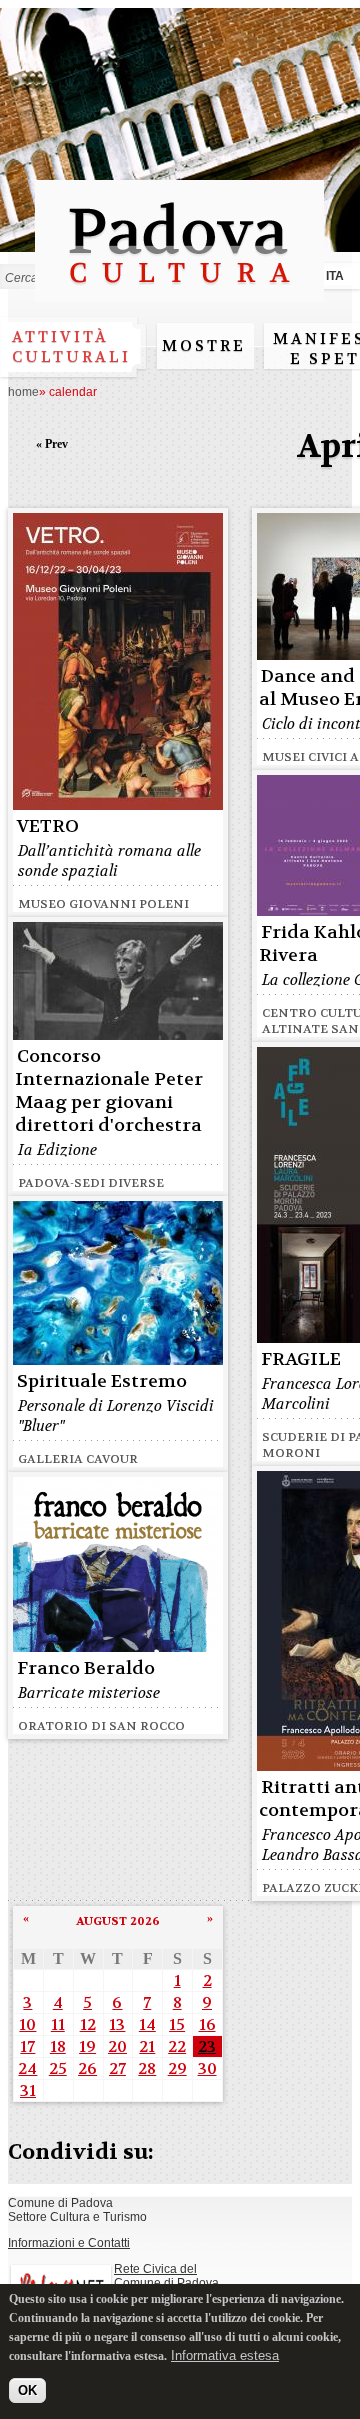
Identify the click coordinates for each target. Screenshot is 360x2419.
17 (27, 2046)
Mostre (204, 346)
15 (177, 2024)
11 (58, 2024)
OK (27, 2390)
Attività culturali (71, 347)
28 (147, 2068)
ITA (335, 276)
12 (88, 2024)
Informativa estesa (225, 2355)
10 (27, 2024)
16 (207, 2024)
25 (58, 2068)
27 (117, 2068)
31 (28, 2090)
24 (27, 2068)
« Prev (52, 444)
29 (177, 2068)
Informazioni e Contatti (69, 2243)
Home (23, 392)
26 (87, 2068)
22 (177, 2046)
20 (117, 2046)
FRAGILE (301, 1359)
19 (87, 2046)
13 (117, 2024)
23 (207, 2046)
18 (58, 2046)
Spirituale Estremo (102, 1381)
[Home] (179, 292)
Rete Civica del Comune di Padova (166, 2276)
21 (147, 2046)
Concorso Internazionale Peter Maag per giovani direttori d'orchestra (109, 1091)
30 (207, 2068)
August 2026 (118, 1921)
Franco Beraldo (86, 1668)
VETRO (48, 826)
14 (147, 2024)
